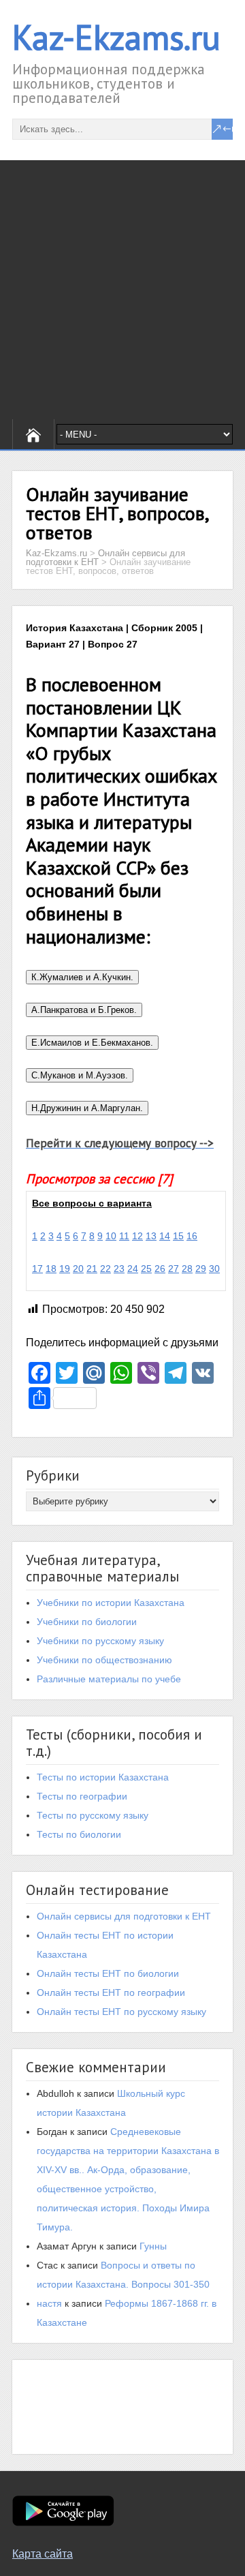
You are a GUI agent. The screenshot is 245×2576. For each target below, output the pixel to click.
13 (151, 1236)
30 (214, 1269)
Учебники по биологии (87, 1622)
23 (119, 1269)
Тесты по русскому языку (93, 1815)
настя (49, 2303)
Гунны (153, 2246)
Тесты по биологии (79, 1834)
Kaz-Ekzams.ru (116, 37)
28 (187, 1269)
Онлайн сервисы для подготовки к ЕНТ (124, 1916)
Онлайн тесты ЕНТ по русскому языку (121, 2012)
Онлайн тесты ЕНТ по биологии (108, 1973)
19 (65, 1269)
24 (133, 1269)
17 (37, 1269)
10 (111, 1236)
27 (174, 1269)
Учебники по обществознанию (104, 1660)
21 (92, 1269)
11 (124, 1236)
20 (78, 1269)
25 (146, 1269)
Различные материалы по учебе (109, 1679)
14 (165, 1236)
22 (105, 1269)
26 (160, 1269)
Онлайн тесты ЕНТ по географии (111, 1992)
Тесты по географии (82, 1796)
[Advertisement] (122, 290)
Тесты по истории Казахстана (103, 1777)
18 (51, 1269)
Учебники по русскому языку (100, 1641)
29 (201, 1269)
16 (192, 1236)
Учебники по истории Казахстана (111, 1603)
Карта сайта (43, 2554)
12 (137, 1236)
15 (178, 1236)
